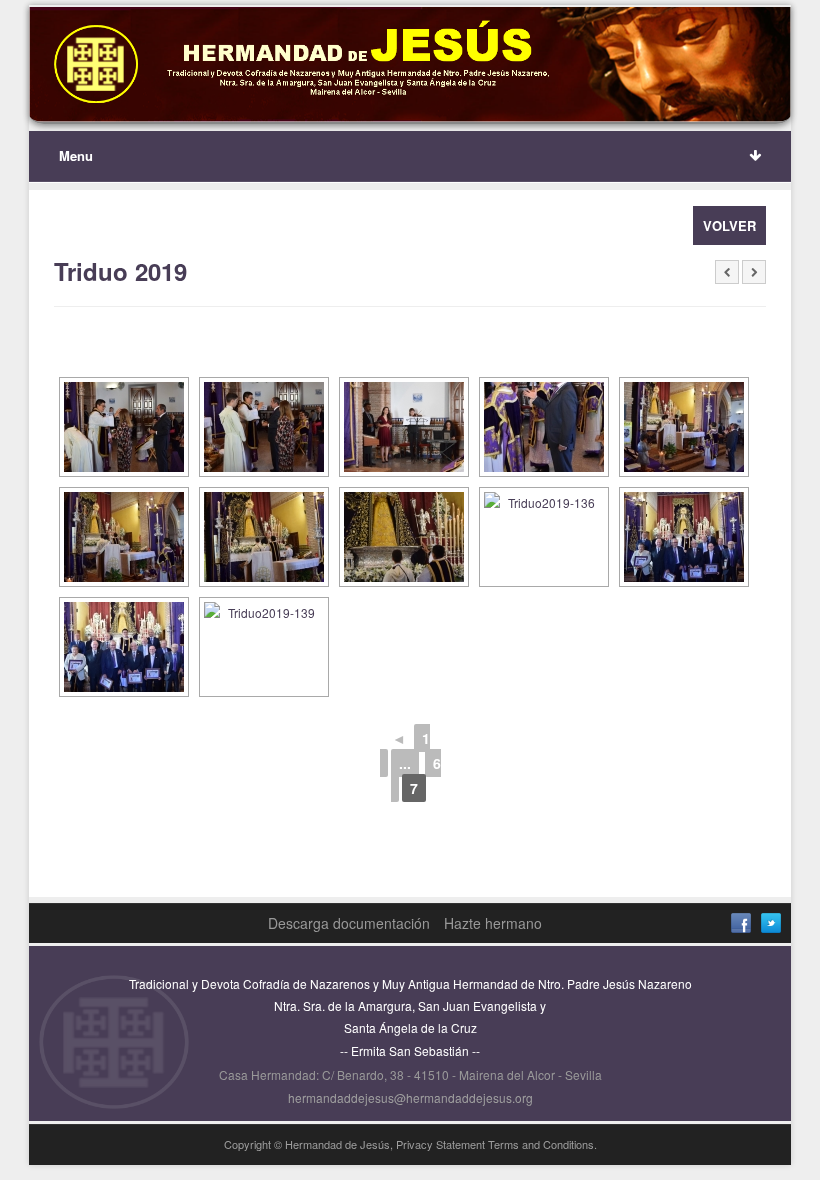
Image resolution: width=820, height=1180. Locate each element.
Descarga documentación (349, 923)
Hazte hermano (493, 923)
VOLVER (729, 225)
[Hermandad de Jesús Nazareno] (410, 64)
